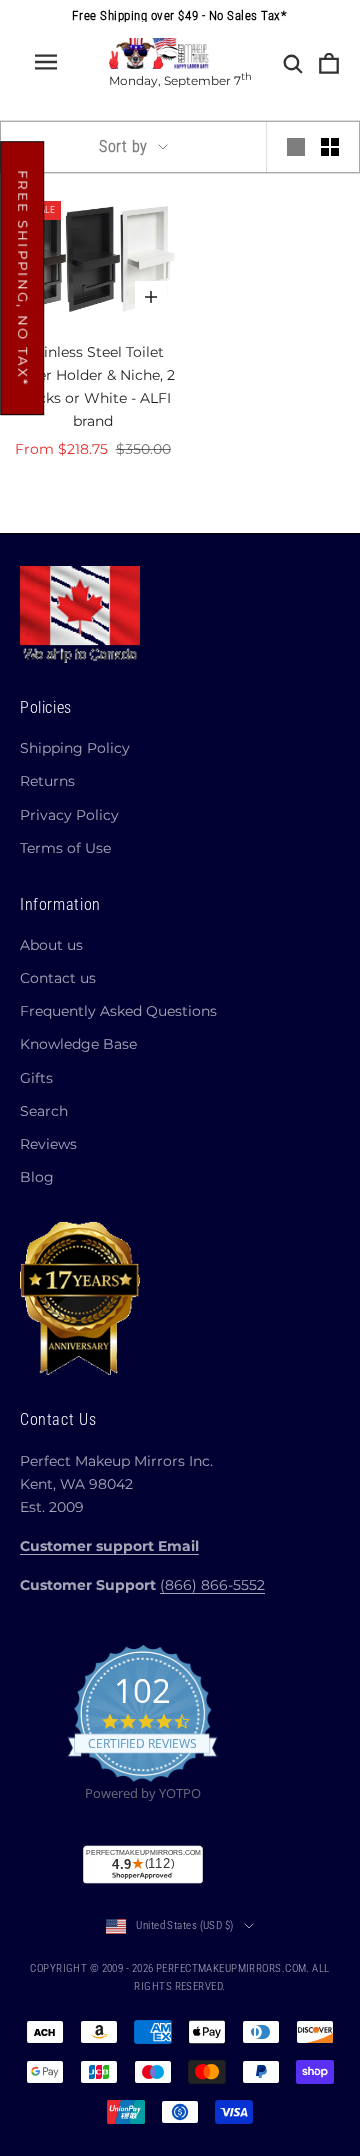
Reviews (48, 1144)
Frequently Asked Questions (118, 1011)
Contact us (58, 978)
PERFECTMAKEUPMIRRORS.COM (231, 1968)
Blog (37, 1177)
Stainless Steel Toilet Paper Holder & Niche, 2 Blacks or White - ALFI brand (93, 386)
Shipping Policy (75, 748)
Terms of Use (65, 848)
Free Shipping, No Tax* (23, 278)
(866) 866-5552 (212, 1585)
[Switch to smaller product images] (330, 147)
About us (51, 945)
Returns (47, 781)
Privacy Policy (69, 815)
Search (44, 1111)
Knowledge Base (78, 1044)
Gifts (36, 1078)
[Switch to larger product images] (296, 147)
